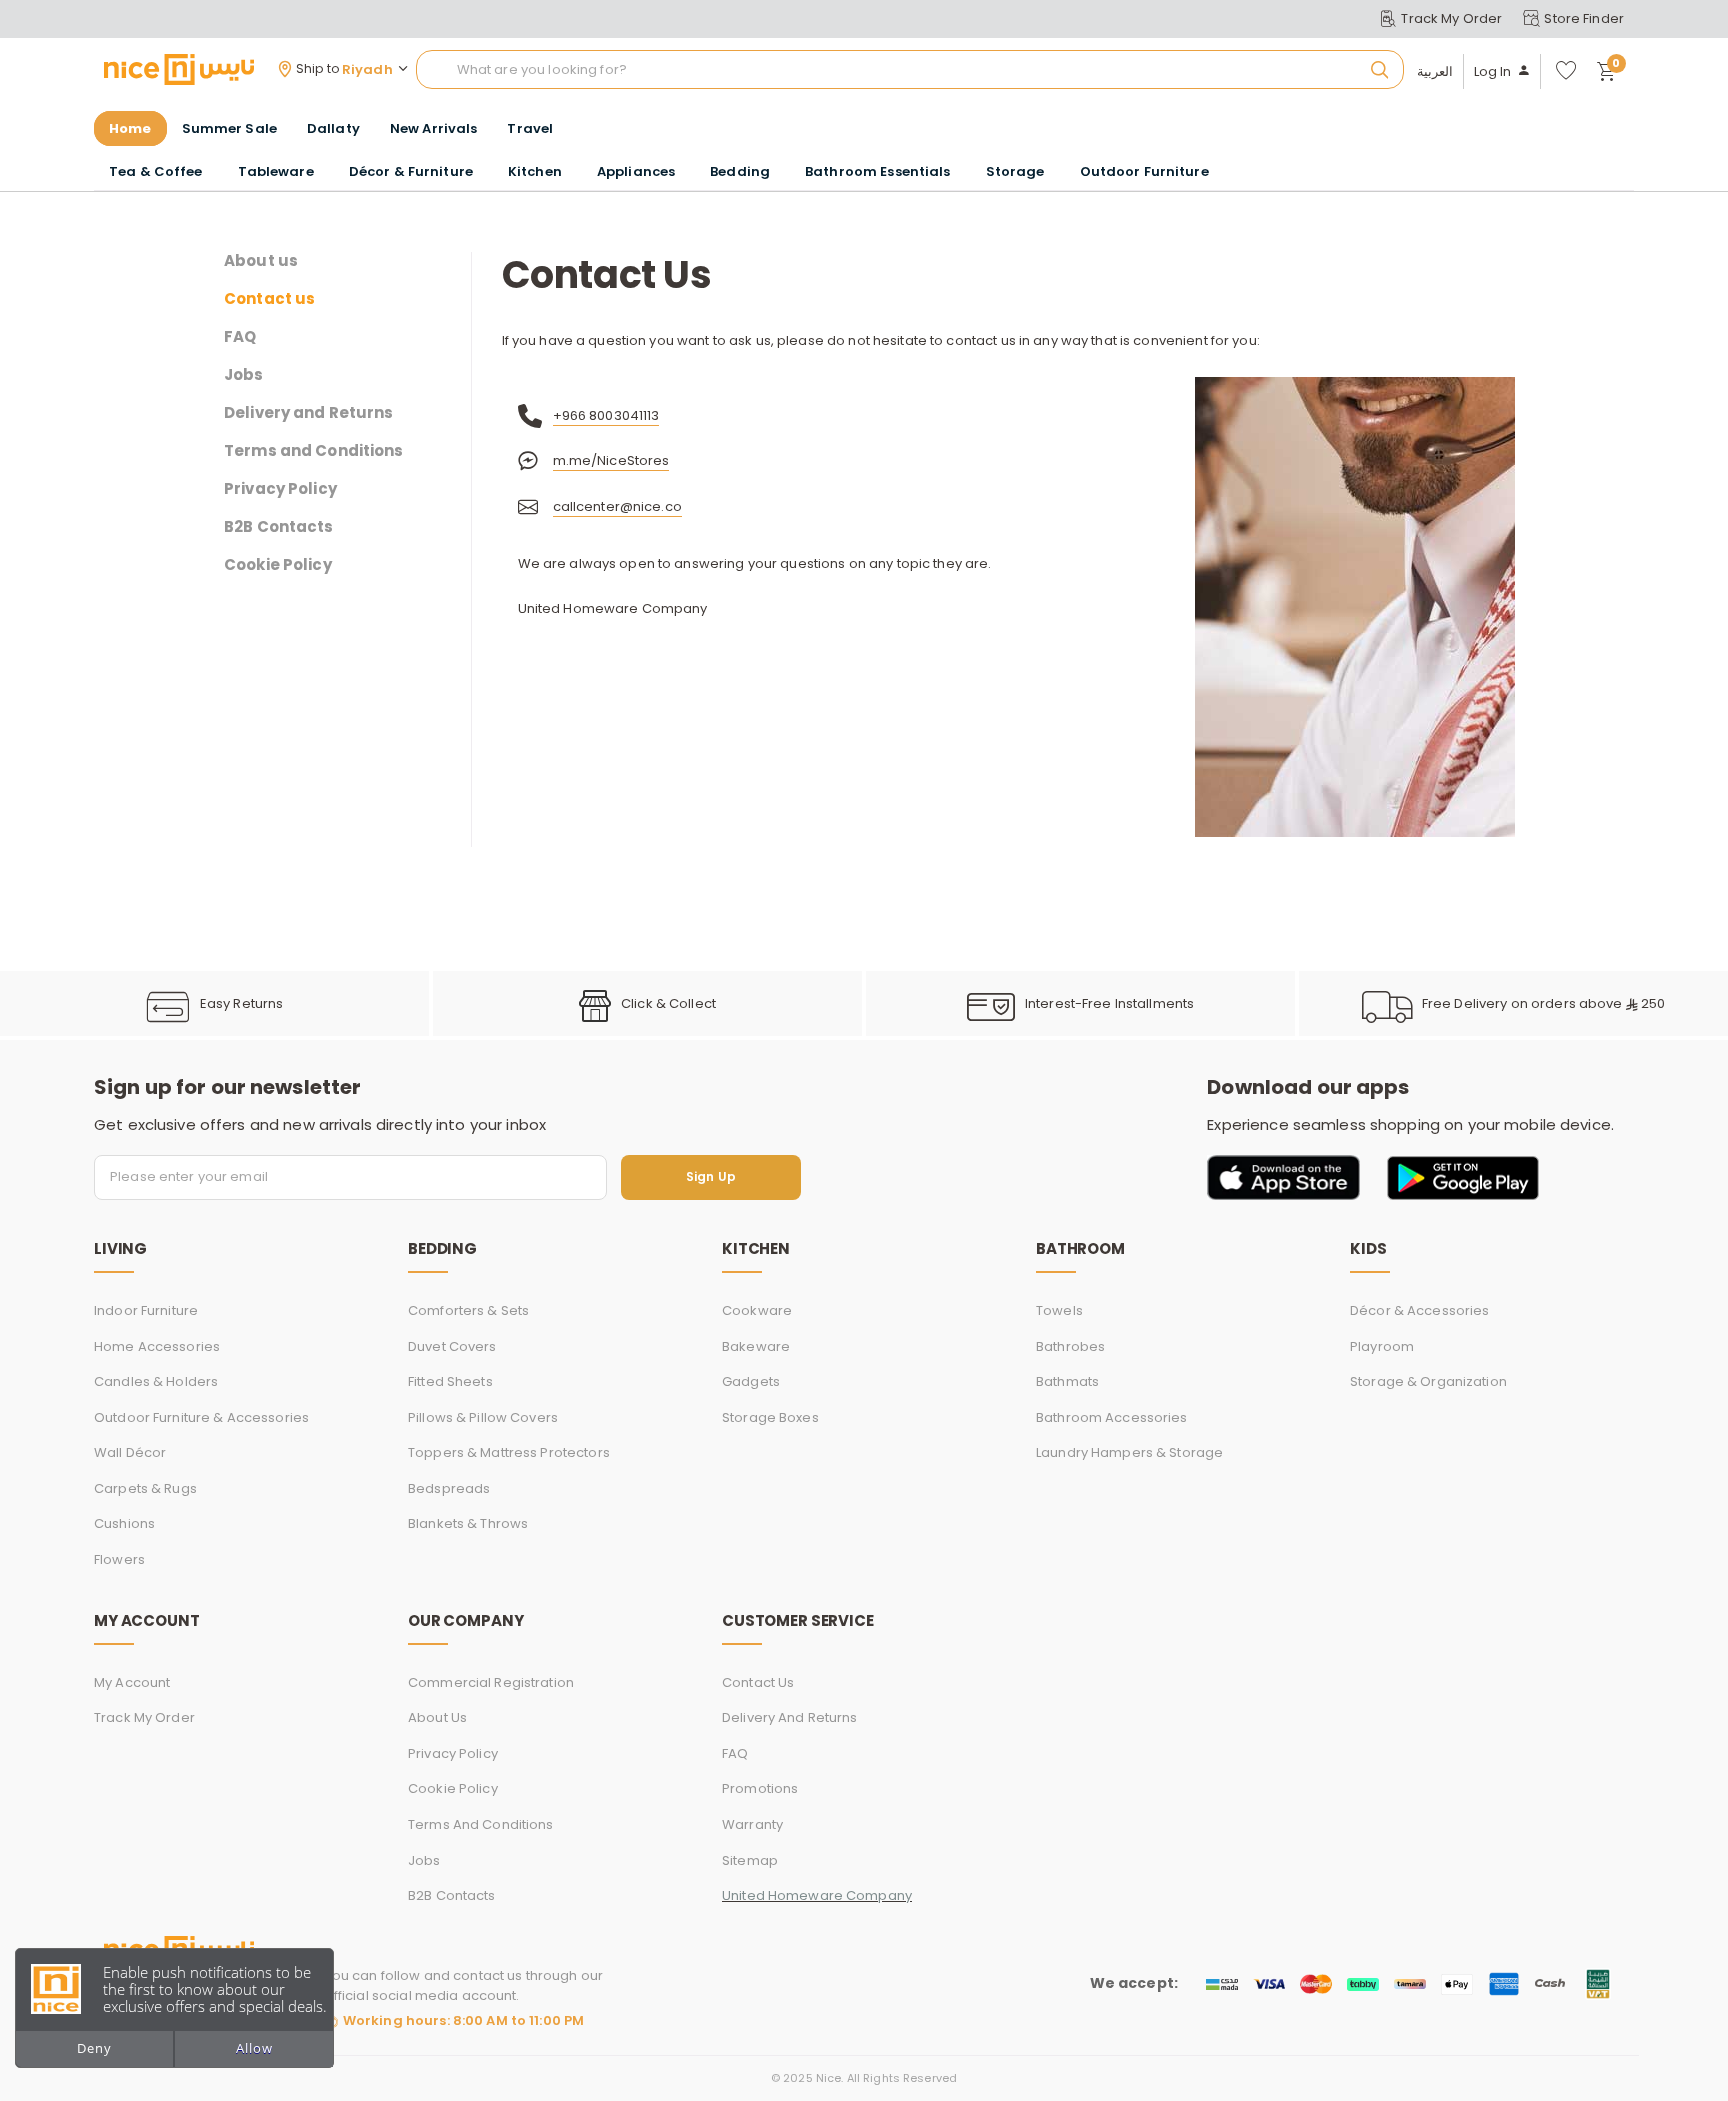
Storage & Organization (1428, 1381)
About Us (437, 1717)
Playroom (1382, 1346)
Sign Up (711, 1177)
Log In (1493, 72)
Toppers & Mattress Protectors (509, 1452)
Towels (1059, 1310)
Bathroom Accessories (1112, 1417)
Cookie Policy (278, 565)
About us (261, 261)
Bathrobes (1070, 1346)
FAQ (240, 337)
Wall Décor (130, 1452)
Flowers (119, 1559)
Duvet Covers (452, 1346)
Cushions (124, 1523)
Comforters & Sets (468, 1310)
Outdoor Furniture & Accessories (201, 1417)
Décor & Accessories (1419, 1310)
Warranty (752, 1824)
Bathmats (1067, 1381)
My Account (132, 1682)
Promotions (760, 1788)
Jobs (244, 375)
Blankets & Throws (468, 1523)
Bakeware (756, 1346)
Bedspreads (449, 1488)
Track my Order (144, 1717)
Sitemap (750, 1860)
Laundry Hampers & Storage (1129, 1452)
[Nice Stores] (179, 69)
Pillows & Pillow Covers (483, 1417)
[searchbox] (910, 70)
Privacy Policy (280, 489)
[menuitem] (229, 129)
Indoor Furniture (146, 1310)
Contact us (269, 299)
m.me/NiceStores (611, 460)
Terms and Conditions (314, 451)
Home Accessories (157, 1346)
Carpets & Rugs (145, 1488)
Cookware (757, 1310)
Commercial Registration (491, 1682)
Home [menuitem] (130, 128)
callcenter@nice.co (617, 506)
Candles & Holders (156, 1381)
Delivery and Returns (309, 413)
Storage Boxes (770, 1417)
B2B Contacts (279, 527)
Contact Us (758, 1682)
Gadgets (751, 1381)
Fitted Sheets (450, 1381)
